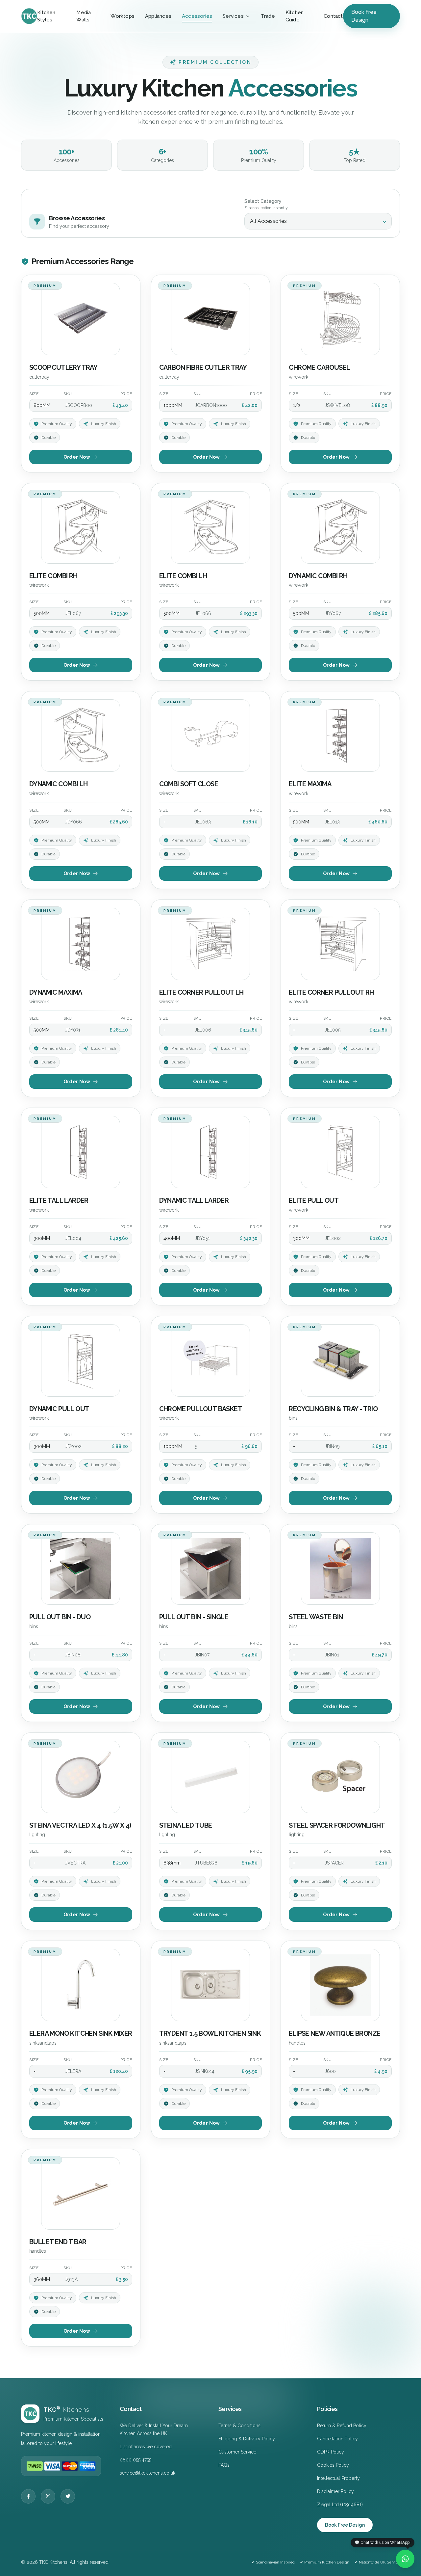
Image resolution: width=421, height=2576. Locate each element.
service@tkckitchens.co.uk (148, 2473)
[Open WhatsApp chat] (405, 2559)
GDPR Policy (331, 2452)
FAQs (224, 2465)
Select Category (263, 201)
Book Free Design (364, 16)
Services (233, 16)
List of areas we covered (146, 2447)
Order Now (77, 457)
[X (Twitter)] (68, 2496)
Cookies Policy (333, 2465)
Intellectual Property (338, 2478)
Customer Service (237, 2452)
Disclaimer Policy (335, 2491)
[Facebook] (28, 2496)
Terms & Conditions (239, 2426)
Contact (333, 16)
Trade (268, 16)
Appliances (158, 16)
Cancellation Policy (337, 2439)
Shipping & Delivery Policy (247, 2439)
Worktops (123, 16)
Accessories (197, 16)
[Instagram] (48, 2496)
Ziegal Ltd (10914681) (340, 2505)
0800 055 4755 (136, 2460)
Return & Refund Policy (342, 2426)
